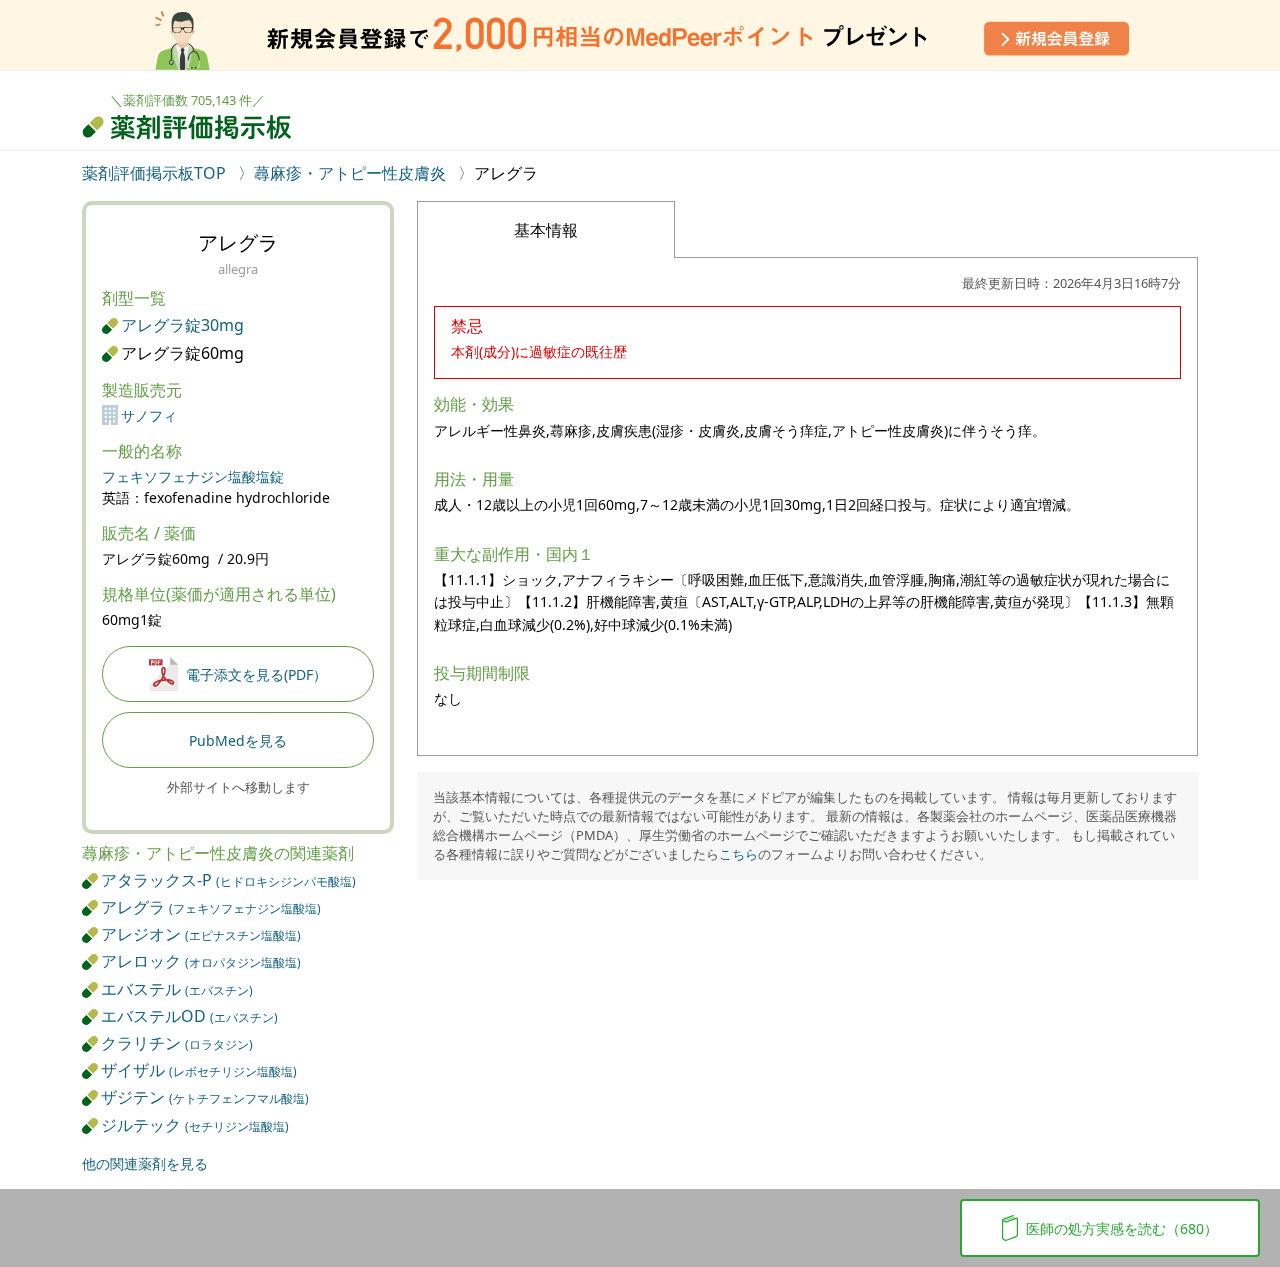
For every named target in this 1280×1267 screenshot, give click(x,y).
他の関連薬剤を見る (145, 1163)
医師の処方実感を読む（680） (1122, 1228)
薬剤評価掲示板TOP (156, 173)
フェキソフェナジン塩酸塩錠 (193, 476)
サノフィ (149, 415)
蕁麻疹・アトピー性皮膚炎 (350, 173)
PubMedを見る (238, 740)
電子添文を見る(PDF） (256, 674)
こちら (738, 854)
